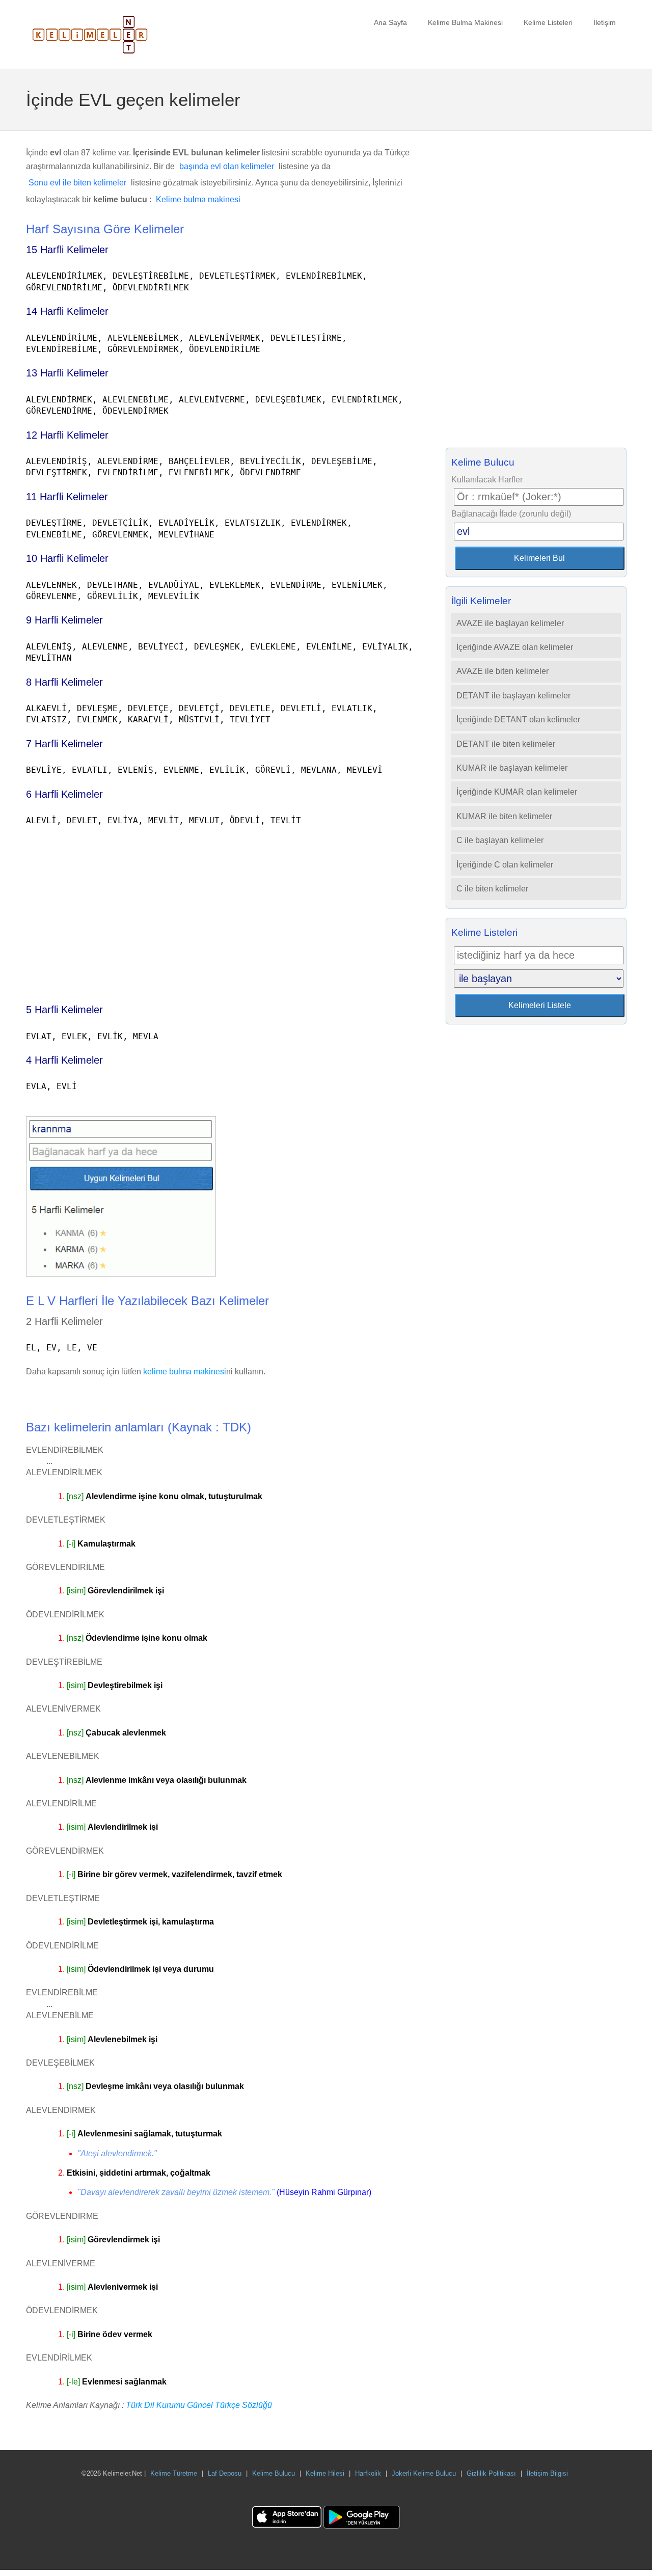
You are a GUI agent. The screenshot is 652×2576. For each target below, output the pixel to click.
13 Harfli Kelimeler (67, 373)
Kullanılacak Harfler (487, 480)
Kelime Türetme (174, 2473)
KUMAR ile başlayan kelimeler (512, 768)
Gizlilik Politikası (491, 2473)
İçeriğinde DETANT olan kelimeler (518, 720)
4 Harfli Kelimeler (64, 1060)
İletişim (605, 22)
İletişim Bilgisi (547, 2473)
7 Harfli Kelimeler (64, 744)
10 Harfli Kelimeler (67, 558)
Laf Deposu (225, 2473)
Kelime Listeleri (548, 22)
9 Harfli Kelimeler (64, 620)
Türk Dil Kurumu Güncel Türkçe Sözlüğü (199, 2405)
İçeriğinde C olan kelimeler (505, 865)
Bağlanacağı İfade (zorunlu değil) (511, 514)
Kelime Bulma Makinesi (465, 22)
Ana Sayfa (390, 22)
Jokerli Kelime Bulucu (424, 2473)
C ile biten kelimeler (492, 889)
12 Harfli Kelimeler (67, 435)
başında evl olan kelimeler (227, 166)
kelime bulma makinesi (185, 1372)
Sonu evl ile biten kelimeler (77, 183)
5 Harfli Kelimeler (64, 1010)
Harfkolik (368, 2473)
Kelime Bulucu (274, 2473)
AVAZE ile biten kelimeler (502, 671)
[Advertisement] (221, 910)
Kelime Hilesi (325, 2473)
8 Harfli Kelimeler (64, 682)
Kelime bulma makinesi (198, 199)
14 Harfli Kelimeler (67, 311)
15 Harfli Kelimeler (67, 250)
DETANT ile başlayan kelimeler (513, 696)
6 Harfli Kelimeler (64, 794)
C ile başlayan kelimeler (500, 840)
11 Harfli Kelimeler (67, 497)
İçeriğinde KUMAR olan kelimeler (517, 792)
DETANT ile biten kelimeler (506, 744)
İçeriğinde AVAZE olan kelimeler (515, 647)
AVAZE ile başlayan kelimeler (510, 623)
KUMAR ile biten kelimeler (504, 816)
